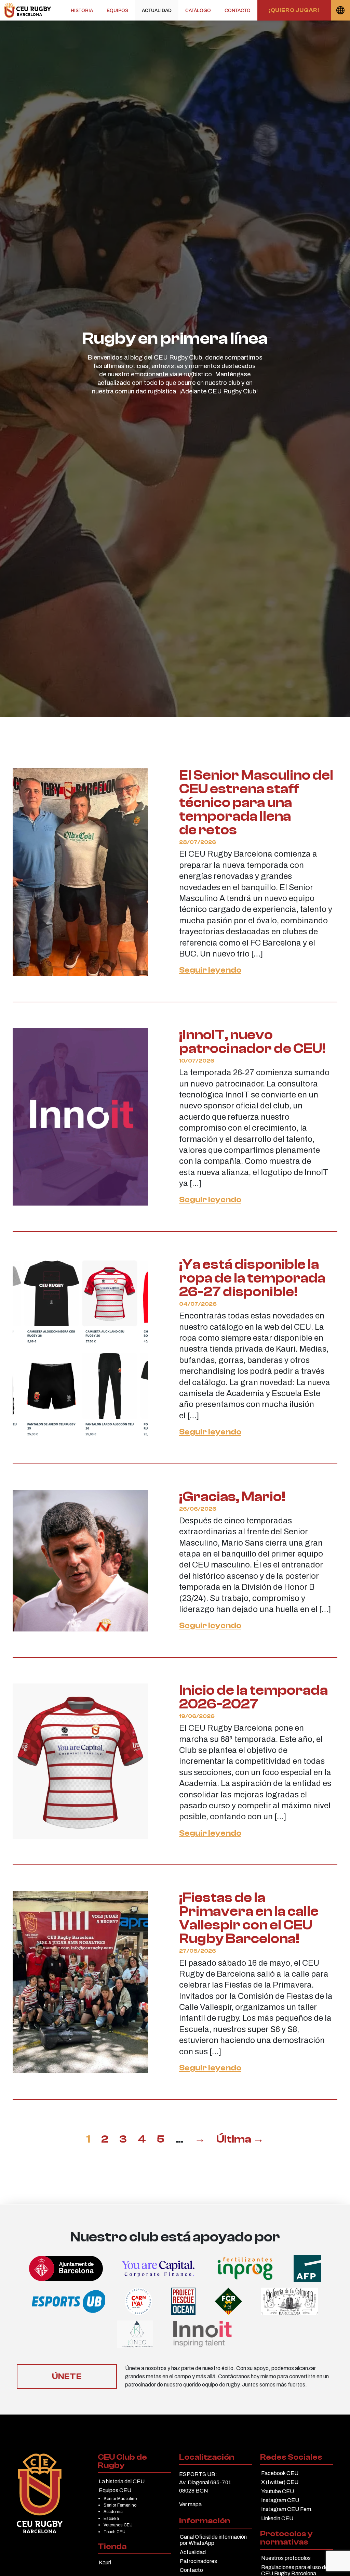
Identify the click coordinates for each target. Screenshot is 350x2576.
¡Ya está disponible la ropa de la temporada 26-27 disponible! (252, 1278)
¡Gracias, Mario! (232, 1497)
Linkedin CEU (277, 2518)
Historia (82, 10)
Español (340, 10)
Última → (240, 2139)
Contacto (238, 10)
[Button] (28, 10)
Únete (67, 2376)
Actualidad (157, 10)
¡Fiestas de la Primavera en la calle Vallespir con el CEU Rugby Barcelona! (249, 1918)
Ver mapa (190, 2504)
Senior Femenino (120, 2505)
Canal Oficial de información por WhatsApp (213, 2540)
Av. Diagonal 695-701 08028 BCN (205, 2487)
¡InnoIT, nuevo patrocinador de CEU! (252, 1042)
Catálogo (198, 10)
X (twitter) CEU (280, 2482)
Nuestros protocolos (286, 2558)
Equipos (117, 10)
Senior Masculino (120, 2499)
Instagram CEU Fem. (287, 2509)
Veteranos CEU (118, 2525)
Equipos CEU (115, 2490)
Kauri (105, 2562)
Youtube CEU (278, 2491)
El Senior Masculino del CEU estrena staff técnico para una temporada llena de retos (256, 803)
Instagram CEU (280, 2500)
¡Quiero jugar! (294, 10)
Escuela (111, 2519)
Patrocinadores (198, 2561)
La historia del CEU (122, 2481)
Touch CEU (115, 2532)
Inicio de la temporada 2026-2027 (253, 1697)
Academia (113, 2512)
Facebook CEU (280, 2473)
